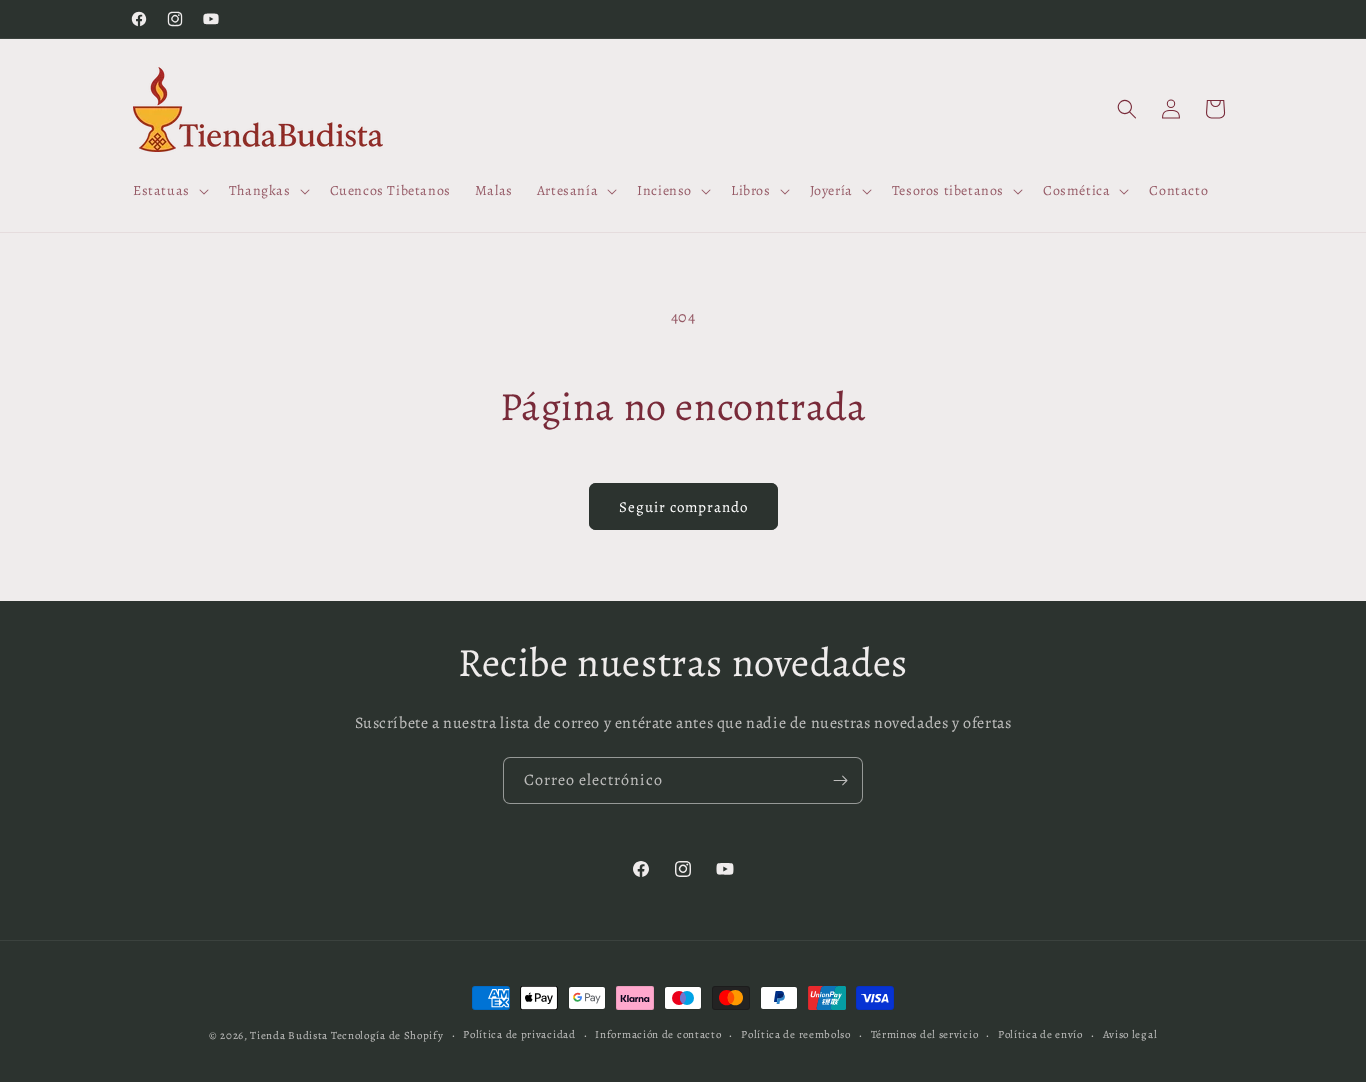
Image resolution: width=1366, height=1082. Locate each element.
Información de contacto (658, 1034)
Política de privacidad (519, 1034)
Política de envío (1040, 1034)
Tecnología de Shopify (387, 1035)
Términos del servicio (925, 1034)
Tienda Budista (289, 1035)
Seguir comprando (683, 507)
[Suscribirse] (840, 780)
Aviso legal (1130, 1034)
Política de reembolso (796, 1034)
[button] (169, 191)
